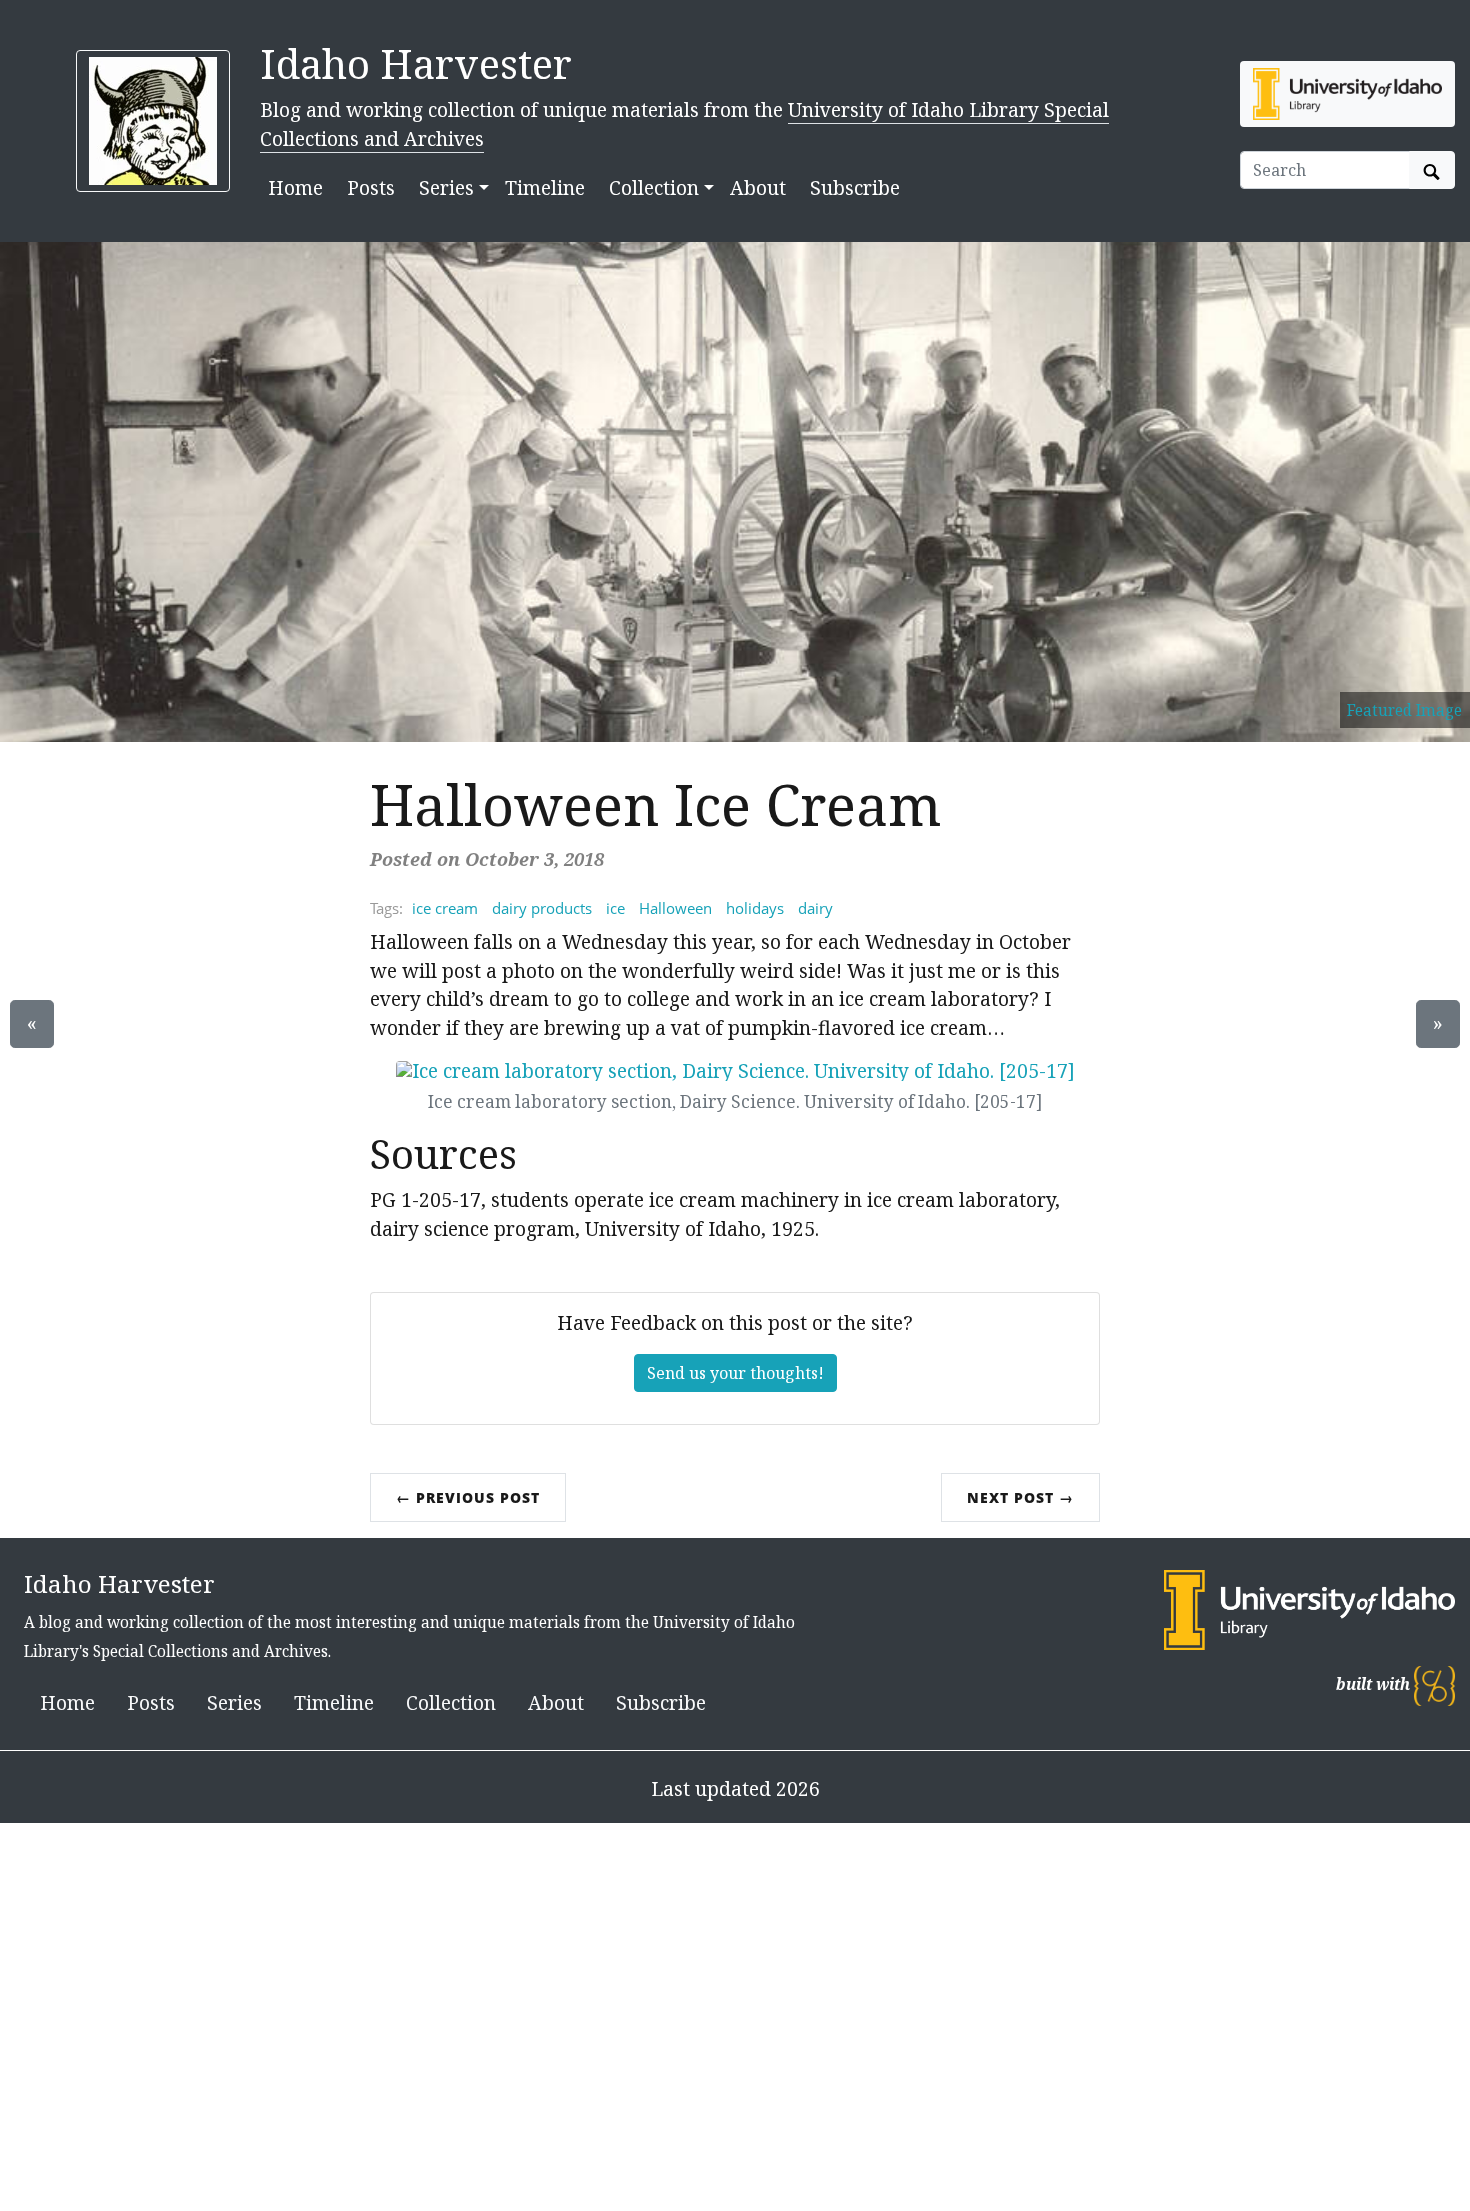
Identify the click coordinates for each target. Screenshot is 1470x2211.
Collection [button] (654, 187)
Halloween (675, 908)
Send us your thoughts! (735, 1373)
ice (615, 908)
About (758, 187)
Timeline (545, 187)
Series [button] (446, 187)
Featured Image (1404, 709)
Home (295, 187)
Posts (371, 187)
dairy (815, 908)
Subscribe (855, 187)
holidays (755, 908)
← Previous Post (468, 1497)
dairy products (542, 908)
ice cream (445, 908)
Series (234, 1702)
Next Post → (1020, 1497)
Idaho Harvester (416, 63)
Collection (451, 1702)
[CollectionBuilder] (1434, 1684)
